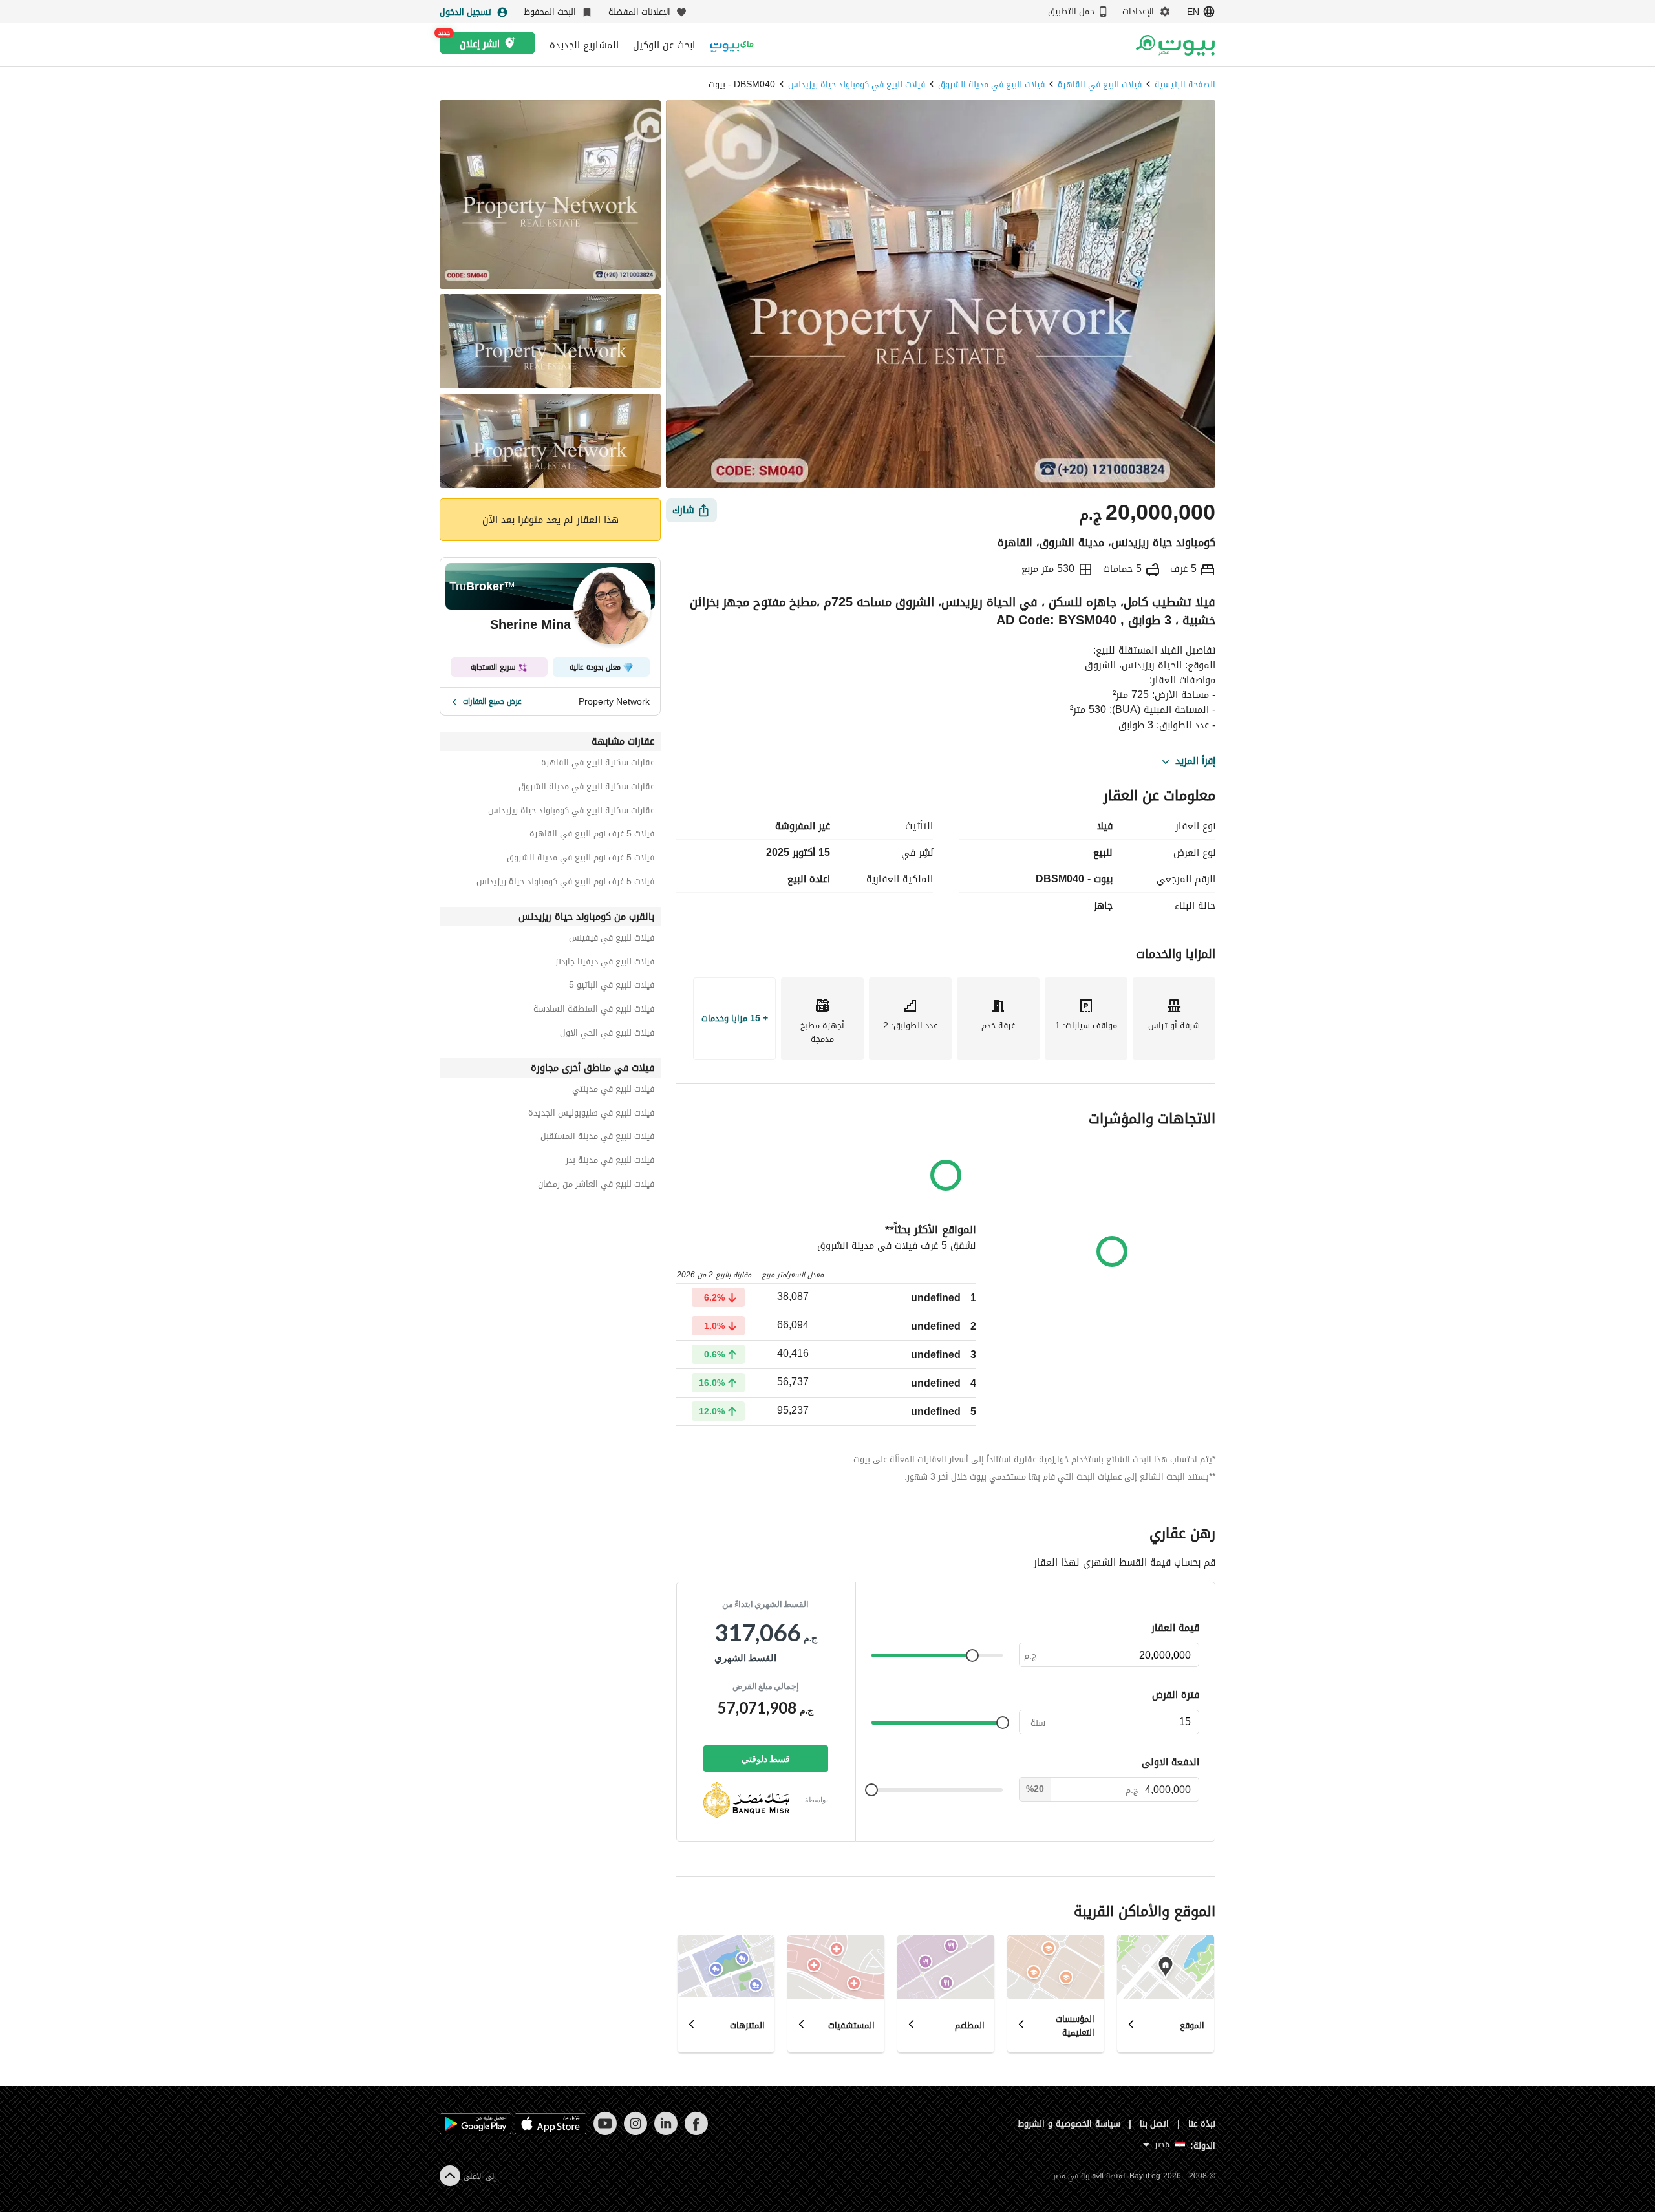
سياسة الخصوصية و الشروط (1069, 2124)
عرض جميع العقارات (492, 701)
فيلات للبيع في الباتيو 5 (612, 987)
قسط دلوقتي (766, 1759)
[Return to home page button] (1175, 45)
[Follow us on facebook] (696, 2132)
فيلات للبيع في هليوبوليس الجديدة (591, 1115)
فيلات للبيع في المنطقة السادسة (594, 1011)
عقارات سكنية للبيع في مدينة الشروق (586, 788)
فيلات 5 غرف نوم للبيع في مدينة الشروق (581, 859)
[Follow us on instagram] (635, 2132)
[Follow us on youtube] (605, 2132)
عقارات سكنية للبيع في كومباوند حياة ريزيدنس (571, 812)
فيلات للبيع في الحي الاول (607, 1035)
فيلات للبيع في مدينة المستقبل (597, 1138)
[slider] (972, 1655)
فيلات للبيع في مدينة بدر (610, 1162)
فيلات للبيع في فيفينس (612, 940)
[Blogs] (732, 45)
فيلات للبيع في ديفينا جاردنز (605, 963)
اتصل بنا (1155, 2124)
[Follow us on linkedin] (666, 2132)
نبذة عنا (1202, 2124)
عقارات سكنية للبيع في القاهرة (598, 764)
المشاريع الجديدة (584, 45)
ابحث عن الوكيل (664, 45)
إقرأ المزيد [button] (1195, 761)
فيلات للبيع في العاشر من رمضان (596, 1186)
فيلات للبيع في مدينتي (613, 1091)
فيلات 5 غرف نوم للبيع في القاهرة (592, 835)
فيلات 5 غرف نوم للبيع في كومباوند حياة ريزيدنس (565, 883)
